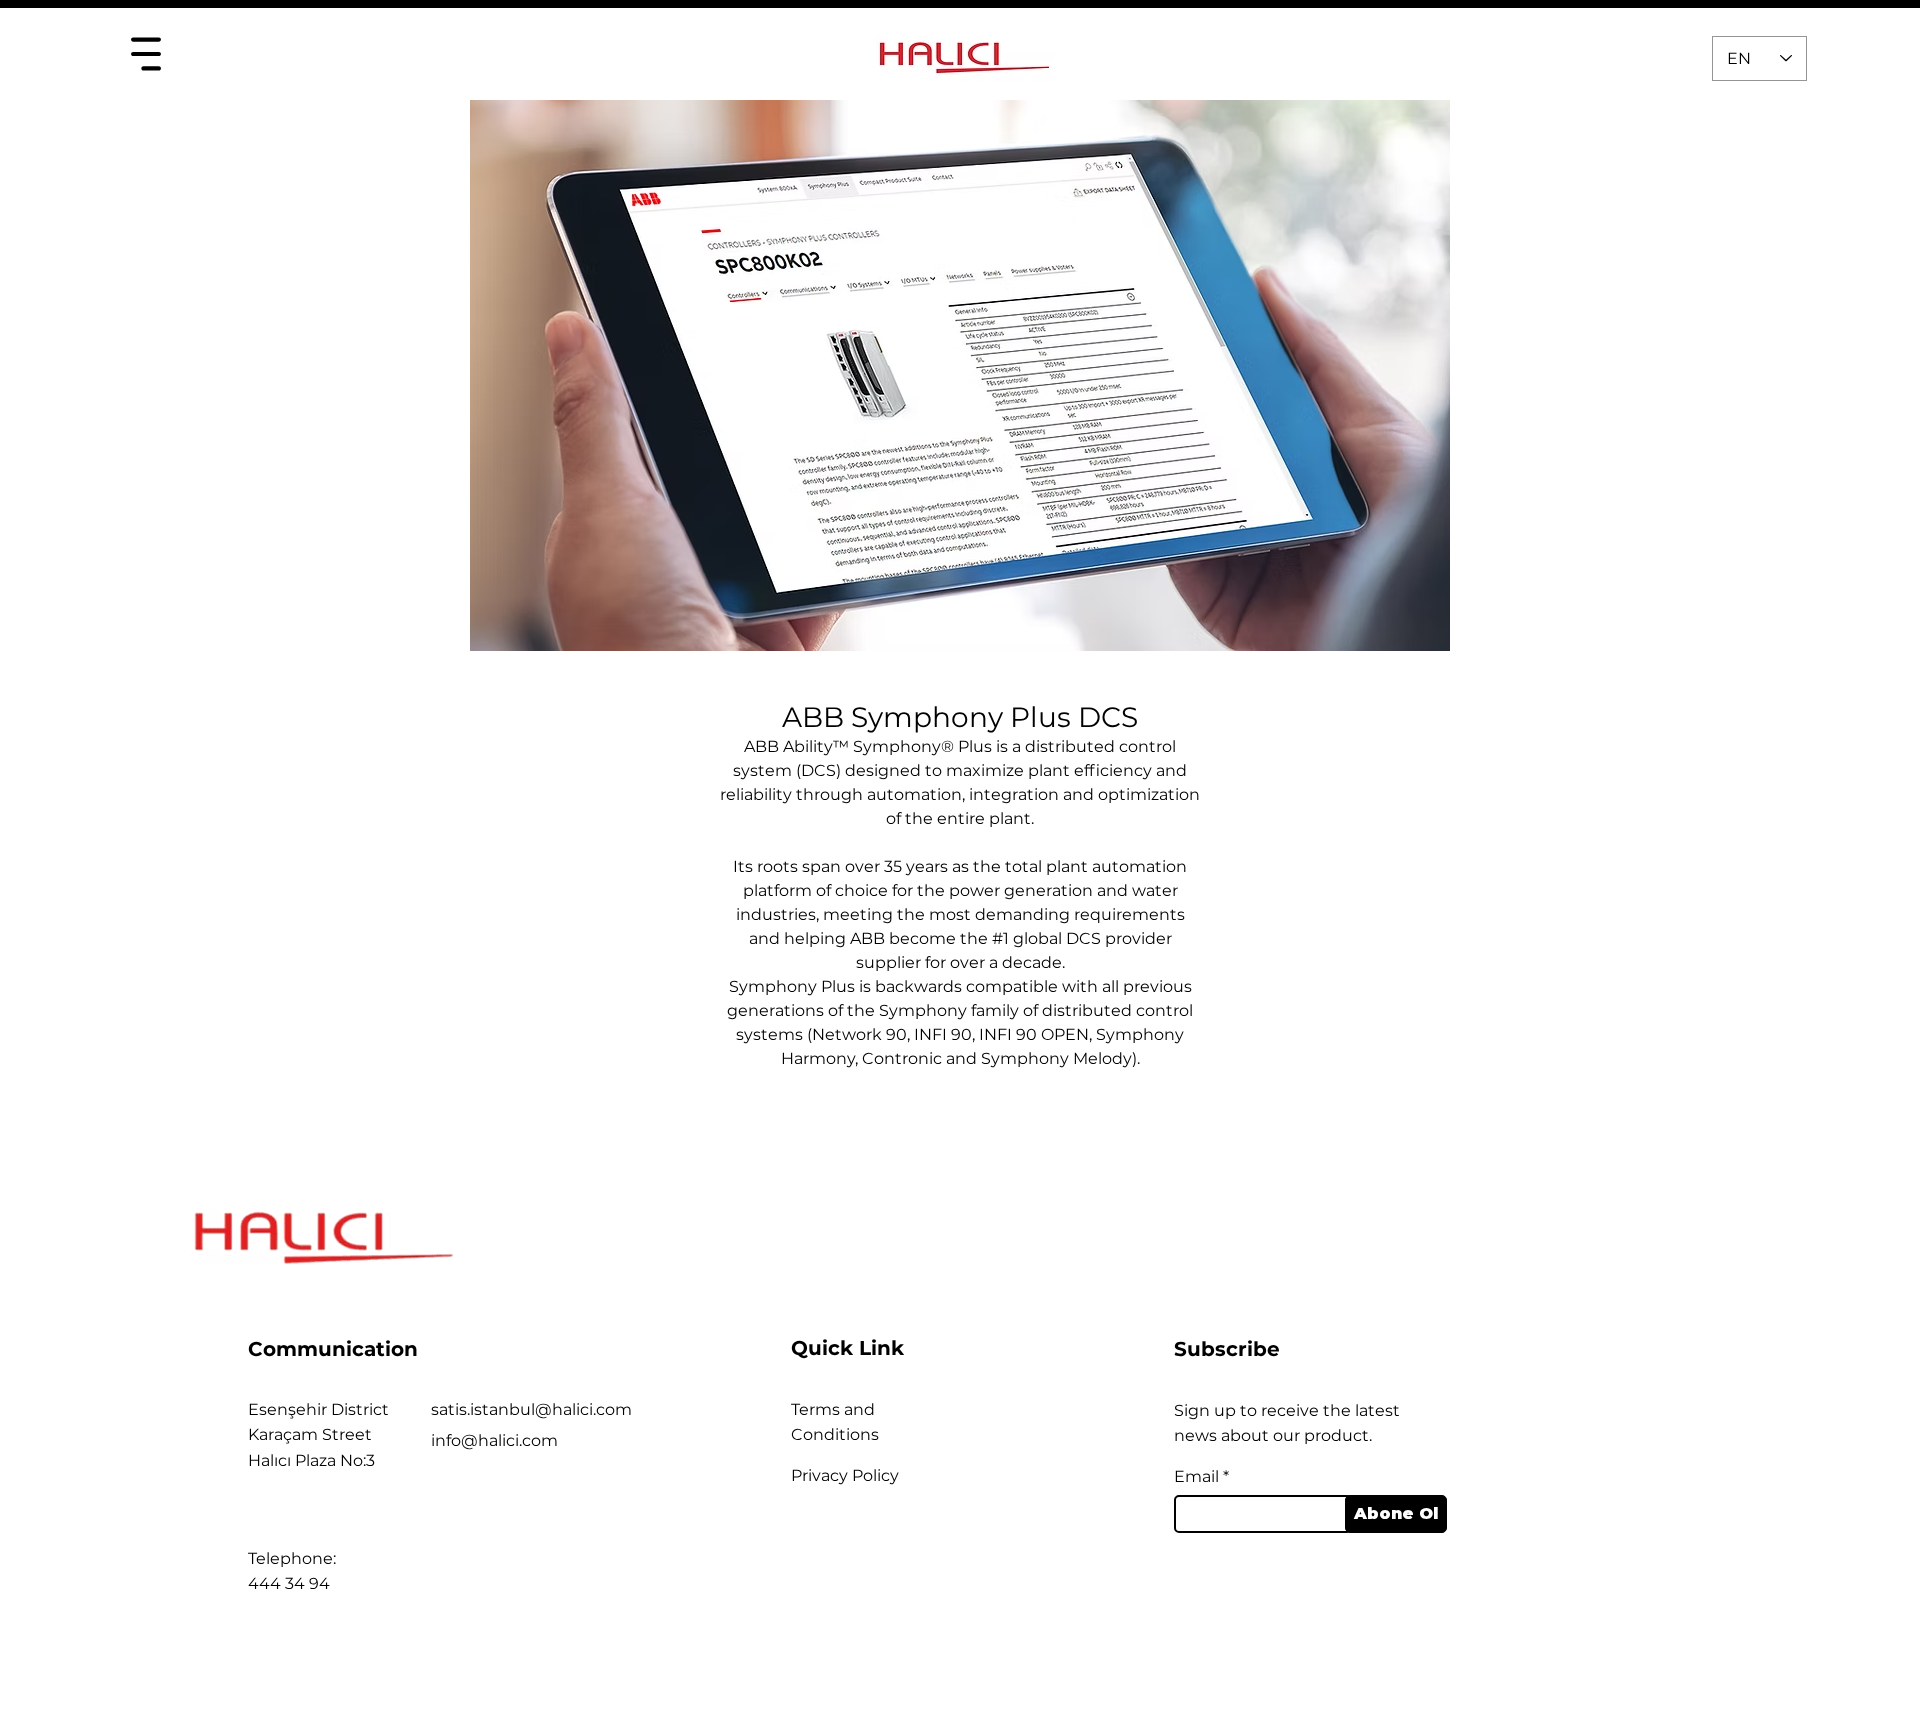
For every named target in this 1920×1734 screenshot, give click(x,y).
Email (1196, 1477)
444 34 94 (289, 1583)
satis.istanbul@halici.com (531, 1409)
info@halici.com (494, 1440)
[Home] (145, 53)
